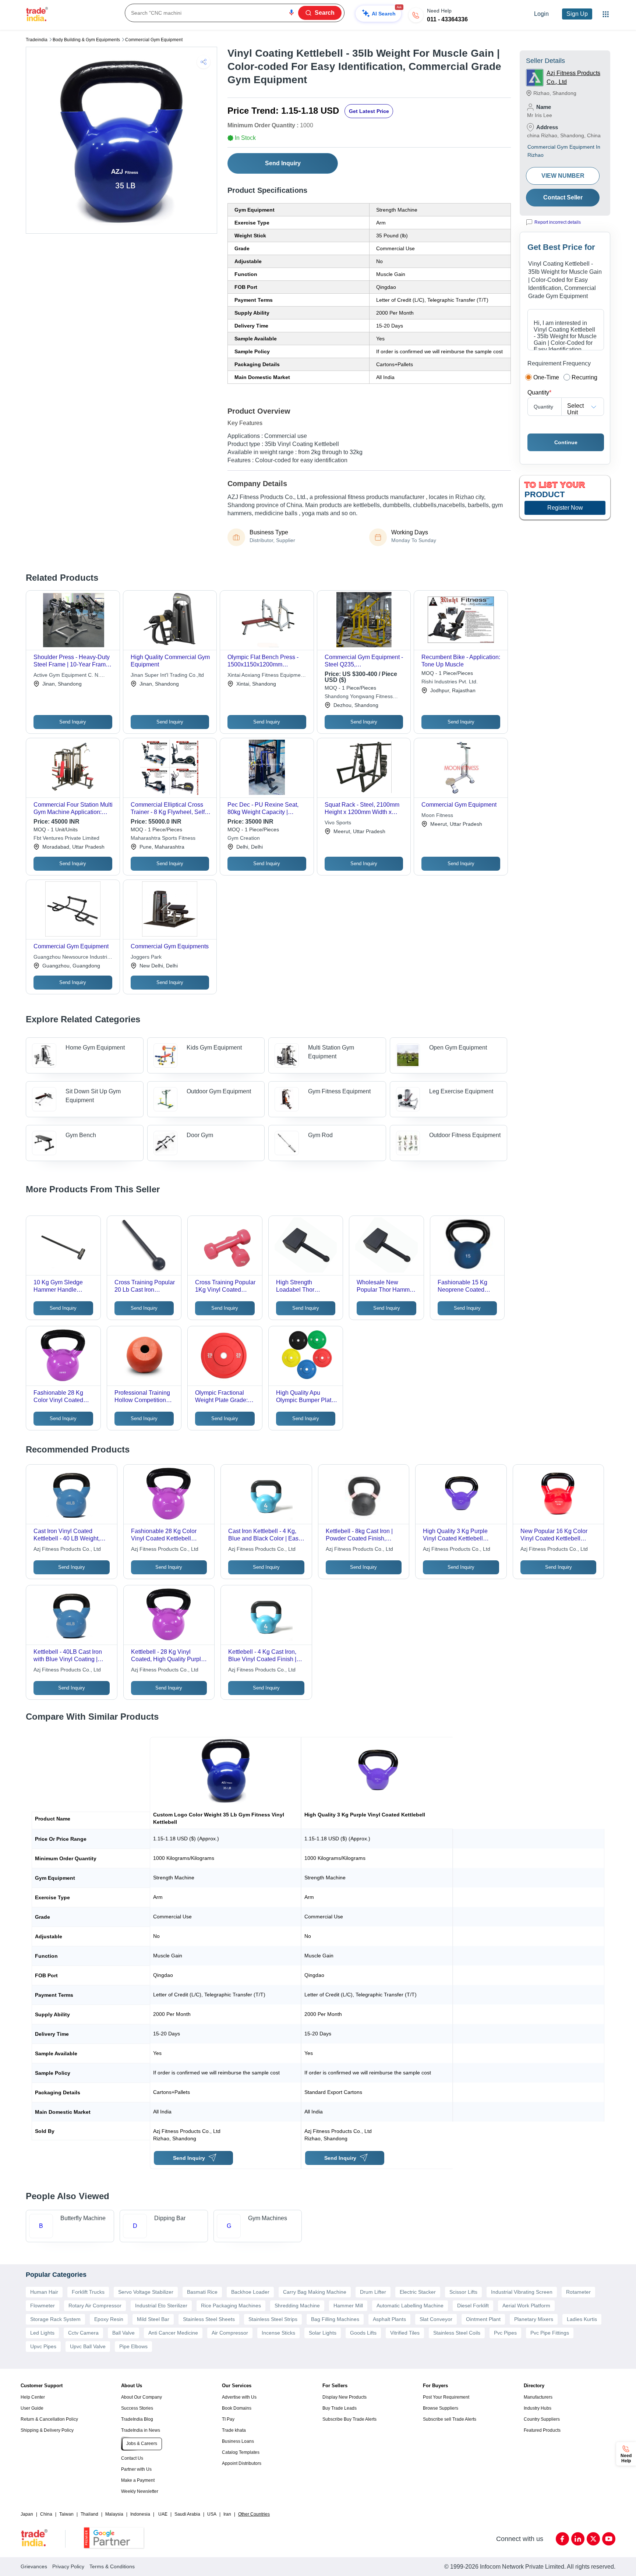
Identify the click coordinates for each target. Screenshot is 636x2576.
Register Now (565, 508)
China (46, 2514)
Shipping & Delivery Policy (47, 2430)
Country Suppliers (542, 2419)
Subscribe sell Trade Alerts (450, 2419)
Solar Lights (323, 2333)
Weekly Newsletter (140, 2491)
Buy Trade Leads (340, 2408)
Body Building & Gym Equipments (86, 40)
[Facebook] (562, 2539)
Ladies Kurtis (582, 2319)
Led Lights (42, 2333)
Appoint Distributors (242, 2463)
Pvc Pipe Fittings (550, 2333)
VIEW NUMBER (563, 176)
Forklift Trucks (88, 2292)
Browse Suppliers (441, 2408)
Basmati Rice (202, 2292)
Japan (27, 2514)
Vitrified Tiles (405, 2333)
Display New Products (344, 2397)
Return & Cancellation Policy (49, 2419)
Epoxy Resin (109, 2319)
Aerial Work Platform (526, 2306)
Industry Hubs (538, 2408)
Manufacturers (538, 2397)
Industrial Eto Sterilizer (161, 2306)
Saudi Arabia (187, 2514)
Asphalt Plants (389, 2319)
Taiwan (66, 2514)
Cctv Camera (83, 2333)
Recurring (584, 377)
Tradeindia (37, 40)
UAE (163, 2514)
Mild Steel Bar (153, 2319)
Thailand (89, 2514)
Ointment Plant (483, 2319)
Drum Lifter (373, 2292)
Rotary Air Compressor (95, 2306)
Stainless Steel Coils (457, 2333)
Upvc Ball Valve (88, 2346)
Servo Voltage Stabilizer (146, 2292)
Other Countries (254, 2514)
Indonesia (140, 2514)
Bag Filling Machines (335, 2319)
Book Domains (237, 2408)
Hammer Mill (348, 2306)
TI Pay (228, 2419)
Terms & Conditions (112, 2566)
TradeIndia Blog (137, 2419)
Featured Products (542, 2430)
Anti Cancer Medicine (173, 2333)
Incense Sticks (278, 2333)
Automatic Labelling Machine (410, 2306)
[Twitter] (593, 2539)
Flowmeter (43, 2306)
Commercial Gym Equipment (154, 40)
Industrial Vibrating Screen (522, 2292)
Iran (227, 2514)
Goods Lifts (363, 2333)
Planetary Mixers (534, 2319)
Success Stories (137, 2408)
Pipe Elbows (133, 2346)
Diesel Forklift (473, 2306)
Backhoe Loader (250, 2292)
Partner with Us (136, 2469)
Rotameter (578, 2292)
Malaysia (114, 2514)
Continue (566, 442)
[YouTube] (609, 2539)
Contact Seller (563, 197)
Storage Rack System (55, 2319)
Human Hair (44, 2292)
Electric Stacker (418, 2292)
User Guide (32, 2408)
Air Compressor (230, 2333)
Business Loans (238, 2441)
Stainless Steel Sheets (209, 2319)
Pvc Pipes (505, 2333)
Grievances (34, 2566)
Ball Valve (123, 2333)
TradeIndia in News (141, 2430)
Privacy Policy (68, 2566)
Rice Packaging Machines (231, 2306)
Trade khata (234, 2430)
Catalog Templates (241, 2452)
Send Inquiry (283, 163)
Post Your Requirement (446, 2397)
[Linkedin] (578, 2539)
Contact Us (132, 2458)
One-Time (546, 377)
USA (212, 2514)
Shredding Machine (297, 2306)
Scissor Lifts (463, 2292)
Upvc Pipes (43, 2346)
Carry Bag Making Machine (315, 2292)
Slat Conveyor (436, 2319)
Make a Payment (138, 2480)
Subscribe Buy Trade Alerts (349, 2419)
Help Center (33, 2397)
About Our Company (142, 2397)
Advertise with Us (239, 2397)
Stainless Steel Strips (273, 2319)
